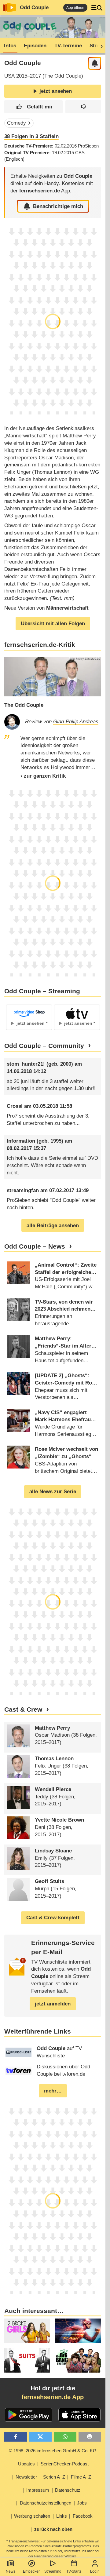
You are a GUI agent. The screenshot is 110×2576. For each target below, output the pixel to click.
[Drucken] (90, 2437)
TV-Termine (68, 46)
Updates (26, 2464)
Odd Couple (34, 7)
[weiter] (100, 46)
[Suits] (27, 2360)
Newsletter (26, 2477)
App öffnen (75, 8)
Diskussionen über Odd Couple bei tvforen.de (63, 2070)
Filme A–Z (81, 2477)
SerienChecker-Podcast (65, 2464)
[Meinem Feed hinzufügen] (95, 63)
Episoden (35, 46)
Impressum (38, 2490)
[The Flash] (78, 2331)
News (11, 2571)
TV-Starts (74, 2571)
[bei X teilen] (40, 2437)
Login (95, 2571)
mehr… (53, 2091)
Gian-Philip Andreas (76, 722)
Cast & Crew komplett (53, 1918)
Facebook (83, 2516)
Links (62, 2516)
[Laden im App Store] (79, 2415)
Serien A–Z (54, 2477)
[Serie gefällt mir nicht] (83, 107)
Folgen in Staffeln (31, 136)
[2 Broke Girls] (27, 2331)
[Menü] (97, 8)
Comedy (16, 123)
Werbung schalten (32, 2516)
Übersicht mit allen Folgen (53, 624)
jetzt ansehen (56, 91)
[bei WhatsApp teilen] (65, 2437)
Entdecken (32, 2571)
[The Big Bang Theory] (78, 2360)
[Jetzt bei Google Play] (29, 2415)
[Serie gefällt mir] (34, 107)
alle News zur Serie (53, 1492)
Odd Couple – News (35, 1246)
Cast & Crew (23, 1709)
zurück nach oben (53, 2529)
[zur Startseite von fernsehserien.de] (9, 8)
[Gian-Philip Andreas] (12, 722)
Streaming (53, 2571)
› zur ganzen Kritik (43, 776)
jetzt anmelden (53, 2004)
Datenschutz (68, 2490)
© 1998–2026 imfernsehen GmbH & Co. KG (53, 2451)
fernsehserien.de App (53, 2397)
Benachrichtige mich (58, 206)
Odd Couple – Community (44, 1046)
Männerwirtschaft (67, 608)
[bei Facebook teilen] (16, 2437)
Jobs (82, 2503)
